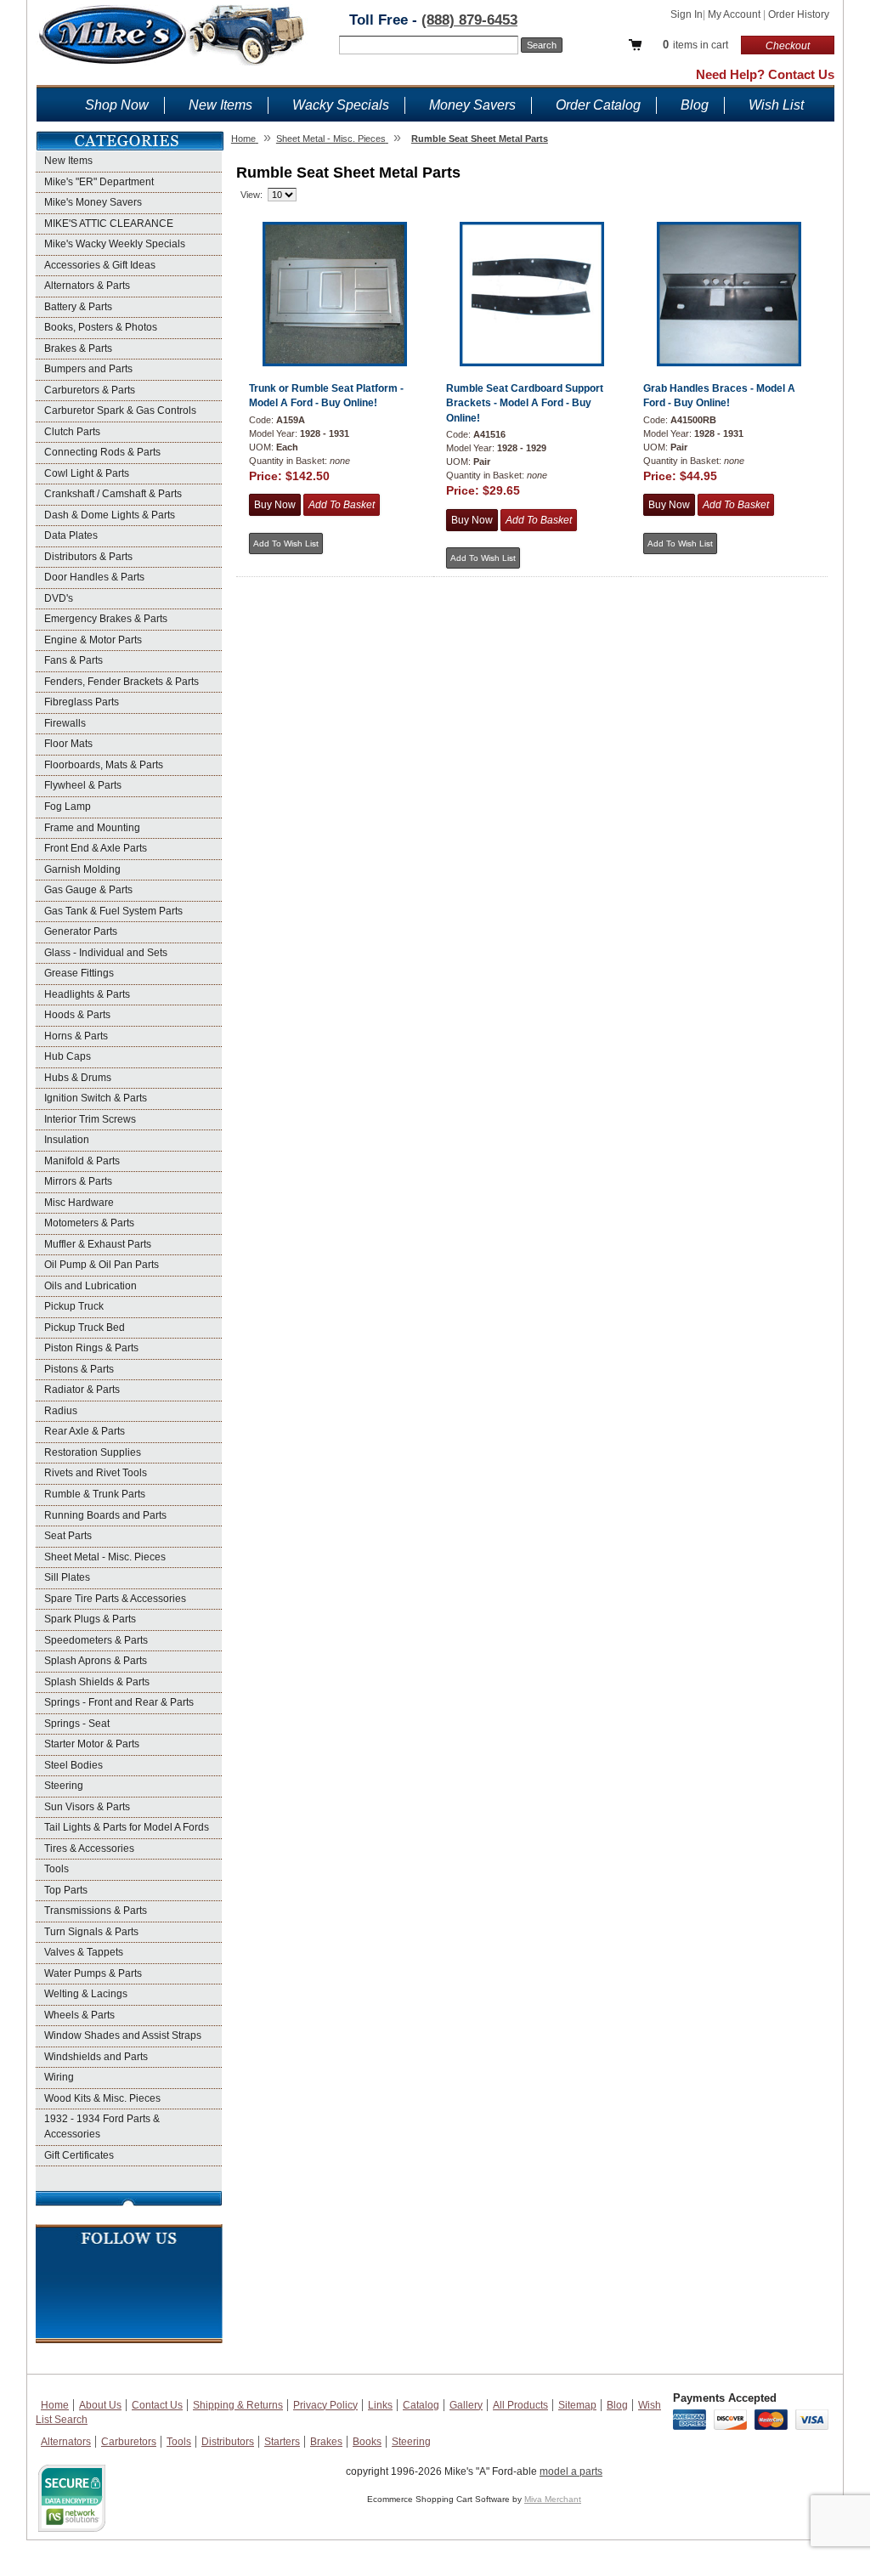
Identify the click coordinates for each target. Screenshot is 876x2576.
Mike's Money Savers (93, 202)
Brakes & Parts (78, 348)
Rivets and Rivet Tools (96, 1473)
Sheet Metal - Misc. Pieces (105, 1557)
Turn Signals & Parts (91, 1932)
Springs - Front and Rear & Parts (119, 1702)
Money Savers (472, 105)
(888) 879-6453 (469, 20)
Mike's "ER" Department (99, 182)
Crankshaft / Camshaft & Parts (113, 494)
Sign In (687, 14)
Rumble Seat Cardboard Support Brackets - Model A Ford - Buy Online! (525, 403)
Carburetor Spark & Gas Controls (120, 410)
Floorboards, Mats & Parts (104, 765)
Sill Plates (67, 1577)
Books (367, 2442)
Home (55, 2405)
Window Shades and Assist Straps (123, 2035)
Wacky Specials (341, 105)
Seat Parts (68, 1536)
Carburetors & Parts (90, 390)
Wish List (776, 105)
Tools (57, 1869)
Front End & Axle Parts (96, 848)
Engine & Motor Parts (93, 640)
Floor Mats (68, 744)
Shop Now (117, 105)
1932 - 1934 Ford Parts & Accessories (102, 2126)
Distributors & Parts (88, 557)
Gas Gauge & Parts (88, 890)
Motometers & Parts (89, 1223)
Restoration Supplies (93, 1452)
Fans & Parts (73, 660)
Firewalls (65, 723)
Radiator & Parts (82, 1390)
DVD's (59, 598)
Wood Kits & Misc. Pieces (102, 2098)
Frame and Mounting (92, 828)
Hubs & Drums (78, 1078)
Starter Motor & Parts (92, 1744)
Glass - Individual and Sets (106, 953)
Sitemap (577, 2405)
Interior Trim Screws (90, 1119)
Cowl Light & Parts (87, 473)
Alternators (66, 2442)
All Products (520, 2405)
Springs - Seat (77, 1724)
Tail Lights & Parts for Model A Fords (127, 1827)
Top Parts (66, 1890)
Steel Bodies (73, 1765)
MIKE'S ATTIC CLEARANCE (109, 224)
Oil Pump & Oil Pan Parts (102, 1265)
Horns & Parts (76, 1036)
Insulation (67, 1140)
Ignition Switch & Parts (96, 1098)
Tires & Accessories (89, 1848)
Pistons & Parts (79, 1369)
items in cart (695, 45)
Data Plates (71, 535)
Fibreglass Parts (82, 702)
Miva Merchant (553, 2499)
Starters (282, 2442)
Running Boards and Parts (105, 1515)
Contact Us (157, 2405)
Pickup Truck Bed (85, 1328)
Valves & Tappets (84, 1952)
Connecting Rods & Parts (102, 452)
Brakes (326, 2442)
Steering (64, 1786)
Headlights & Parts (87, 994)
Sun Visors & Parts (87, 1807)
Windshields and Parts (96, 2057)
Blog (695, 105)
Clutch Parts (72, 432)
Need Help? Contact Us (765, 74)
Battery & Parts (78, 307)
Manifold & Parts (82, 1161)
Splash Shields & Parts (97, 1682)
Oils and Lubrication (90, 1286)
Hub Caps (68, 1056)
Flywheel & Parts (83, 785)
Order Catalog (598, 105)
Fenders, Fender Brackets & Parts (122, 682)
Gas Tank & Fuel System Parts (113, 911)
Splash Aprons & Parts (96, 1661)
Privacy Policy (325, 2405)
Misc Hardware (79, 1203)
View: (251, 195)
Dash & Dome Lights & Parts (110, 515)
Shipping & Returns (238, 2405)
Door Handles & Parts (94, 577)
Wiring (59, 2077)
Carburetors (129, 2442)
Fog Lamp (68, 807)
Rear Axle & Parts (85, 1431)
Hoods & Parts (77, 1015)
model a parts (571, 2471)
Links (380, 2405)
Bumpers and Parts (88, 369)
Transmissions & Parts (96, 1911)
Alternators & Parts (87, 286)
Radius (61, 1411)
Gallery (466, 2405)
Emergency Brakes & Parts (106, 619)
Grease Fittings (79, 973)
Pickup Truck (74, 1306)
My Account (735, 14)
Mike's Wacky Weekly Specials (115, 244)
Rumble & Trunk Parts (95, 1494)
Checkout (788, 46)
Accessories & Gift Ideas (100, 265)
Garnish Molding (82, 869)
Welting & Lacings (86, 1994)
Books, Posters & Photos (101, 327)
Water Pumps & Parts (93, 1973)
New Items (220, 105)
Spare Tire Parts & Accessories (115, 1599)
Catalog (421, 2405)
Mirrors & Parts (78, 1181)
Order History (799, 14)
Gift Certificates (79, 2155)
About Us (100, 2405)
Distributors (228, 2442)
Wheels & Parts (79, 2015)
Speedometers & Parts (96, 1640)
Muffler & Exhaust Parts (98, 1244)
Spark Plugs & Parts (90, 1619)
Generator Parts (81, 931)
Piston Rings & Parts (91, 1348)
